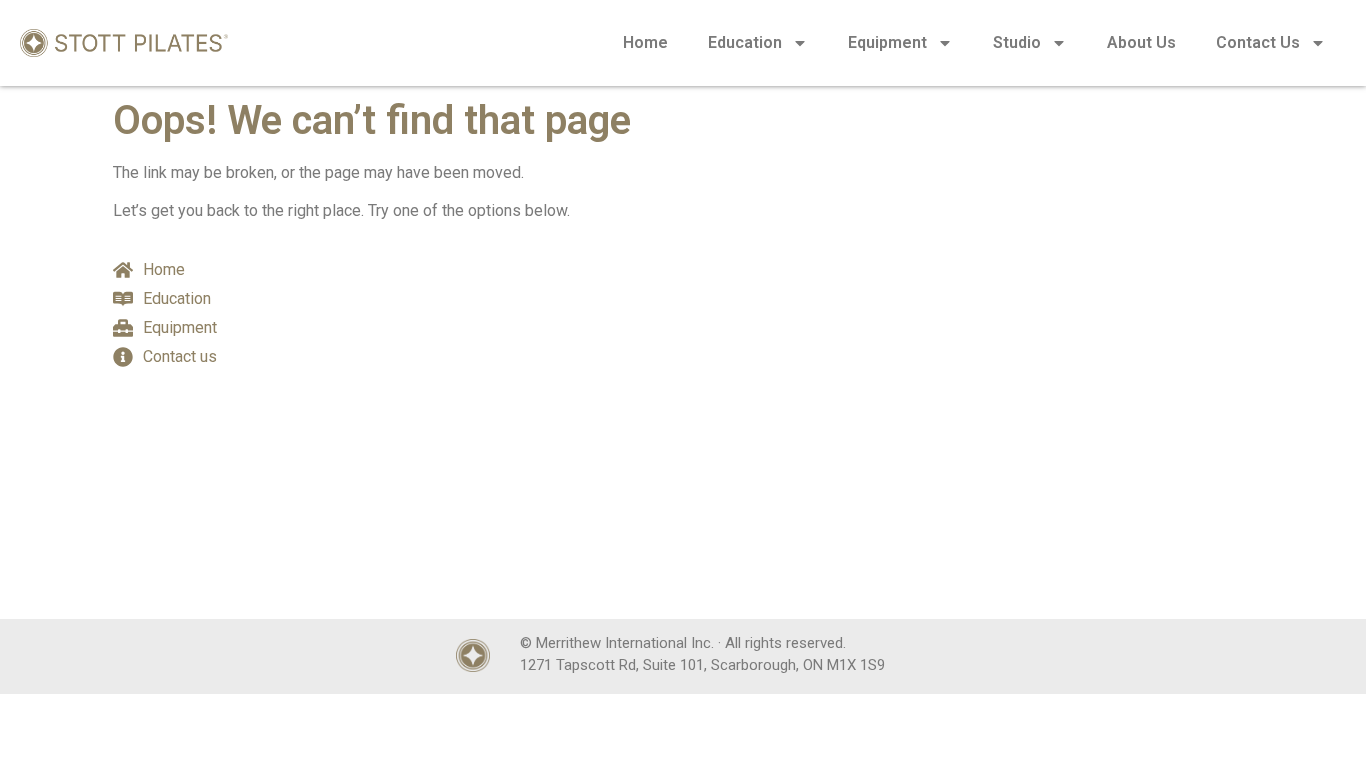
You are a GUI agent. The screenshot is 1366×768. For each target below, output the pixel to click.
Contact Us (1258, 42)
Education (745, 42)
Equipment (887, 42)
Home (645, 42)
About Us (1141, 42)
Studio (1017, 42)
